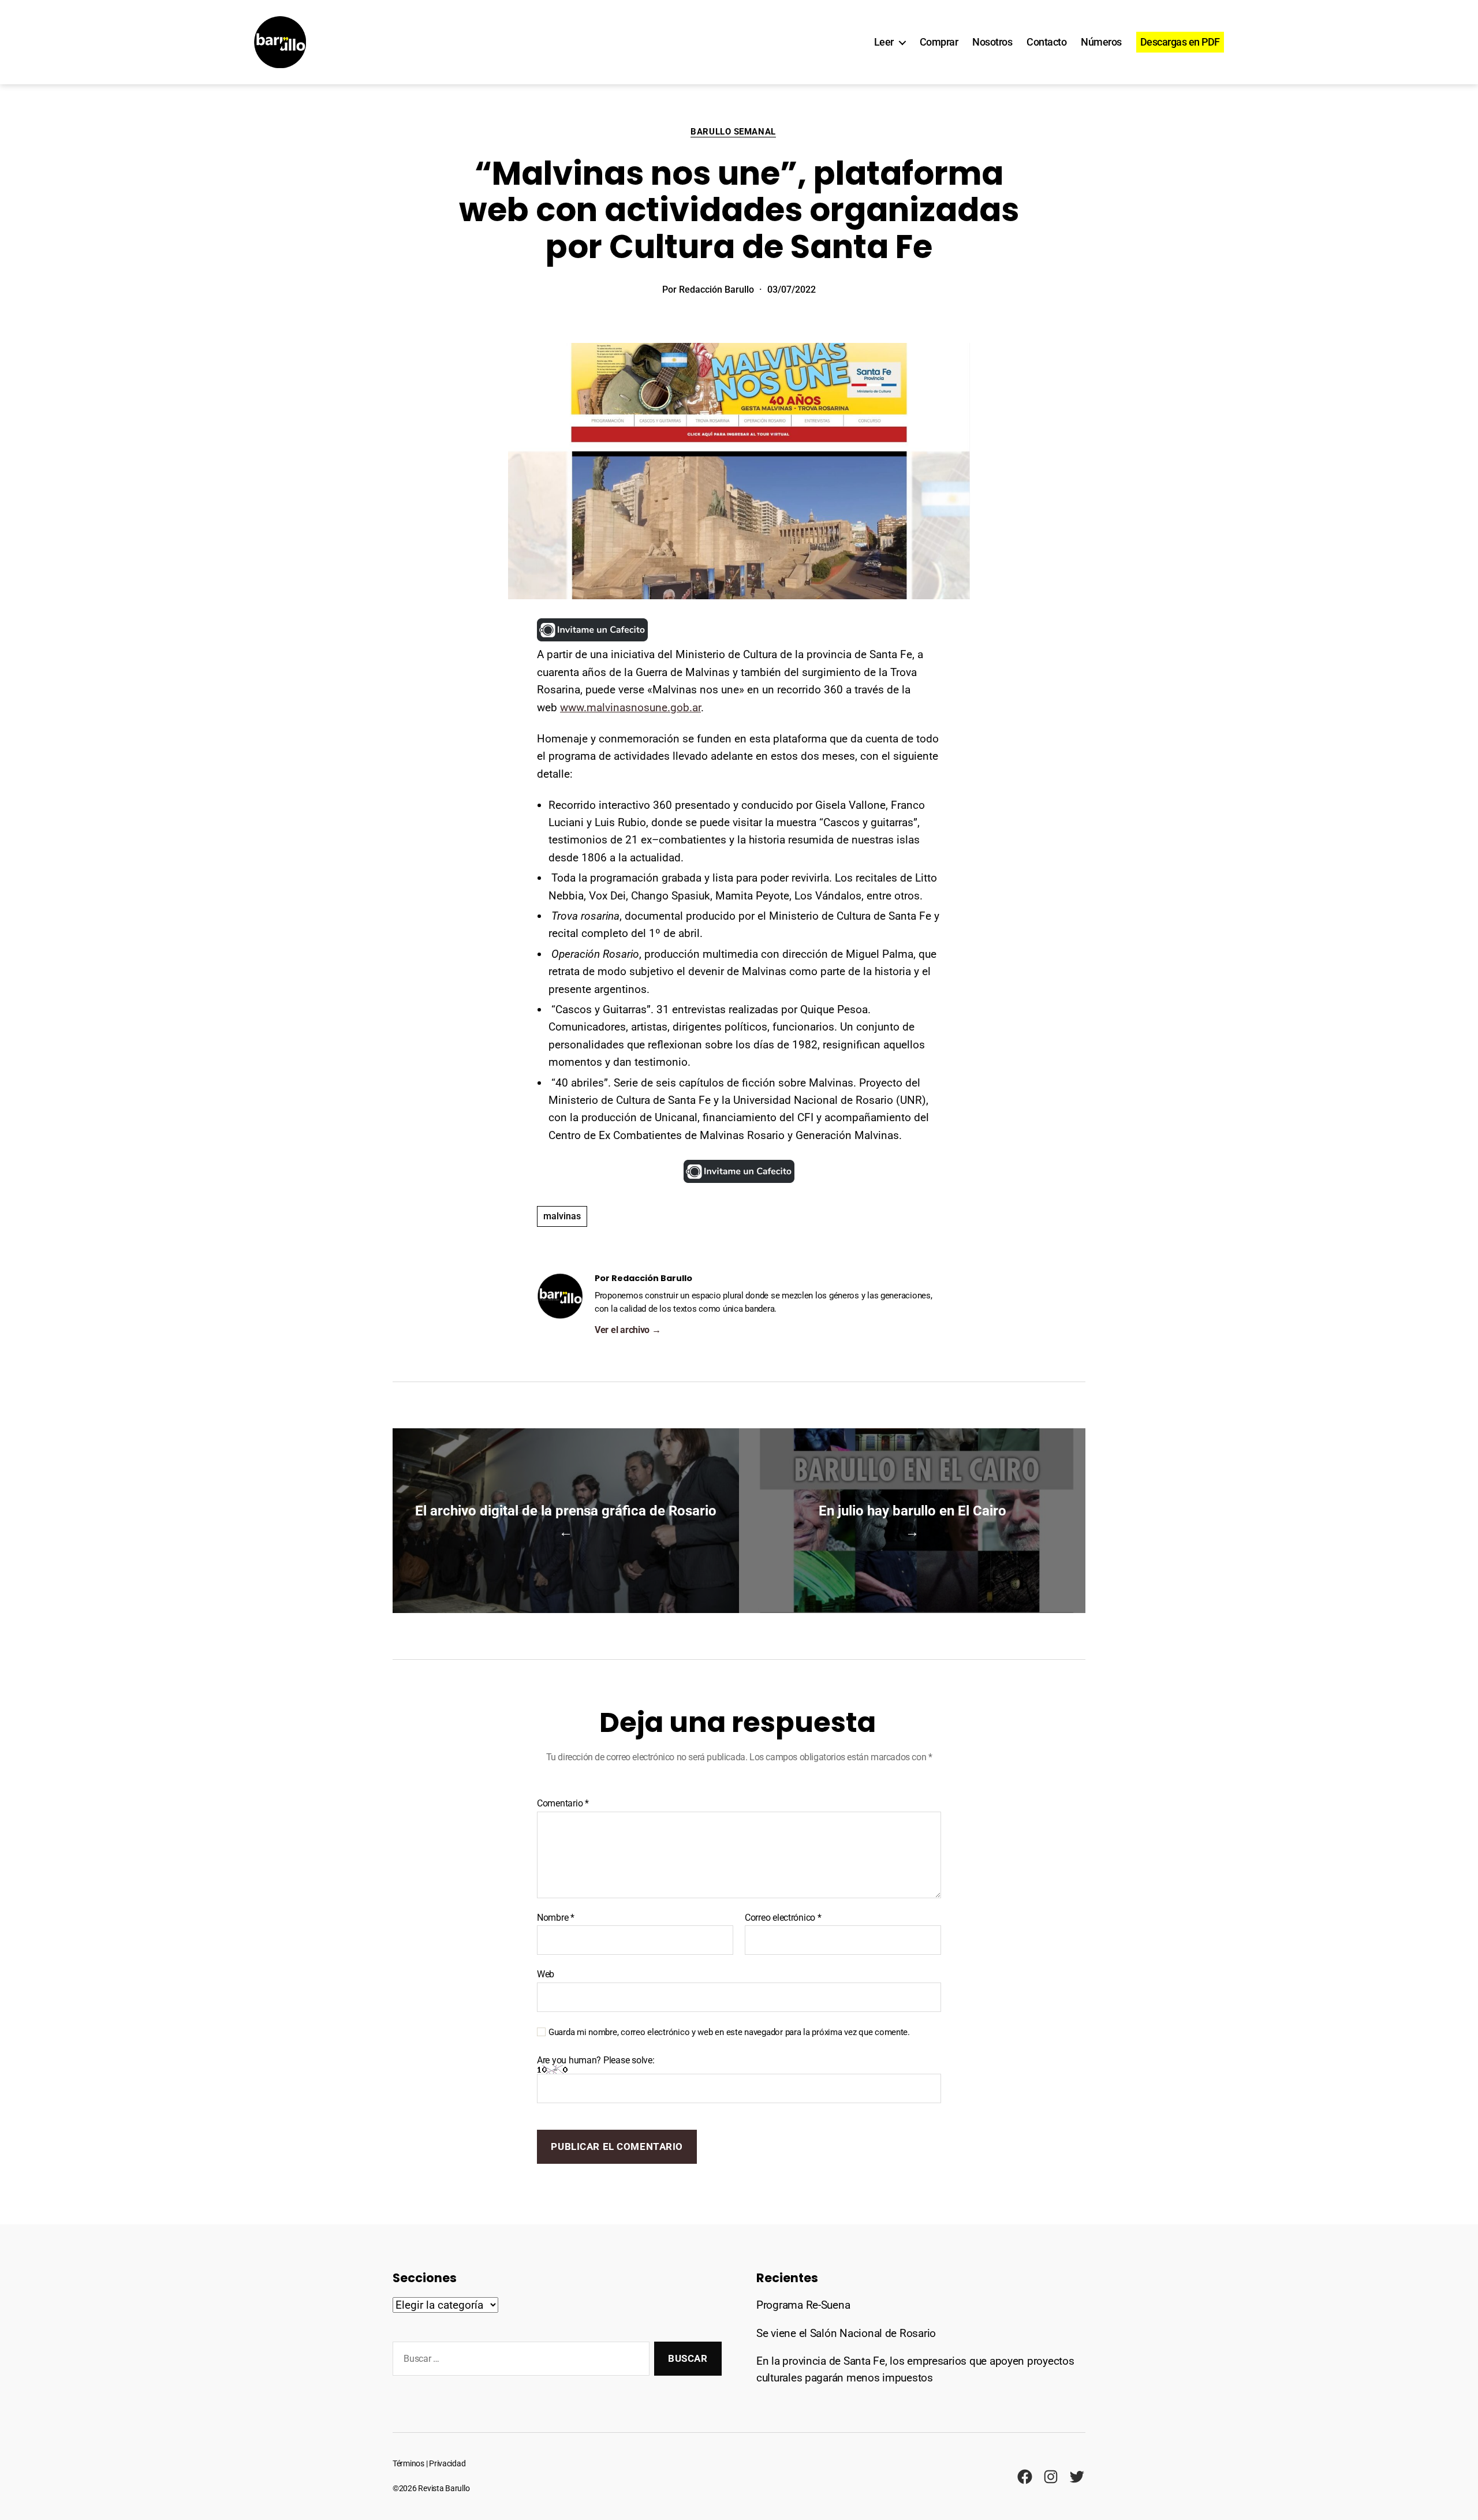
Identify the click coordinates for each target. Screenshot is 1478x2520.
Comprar (939, 42)
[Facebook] (1025, 2477)
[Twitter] (1077, 2477)
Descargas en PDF (1180, 42)
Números (1101, 42)
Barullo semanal (733, 132)
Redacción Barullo (716, 290)
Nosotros (992, 42)
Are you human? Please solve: (596, 2060)
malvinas (562, 1216)
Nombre (556, 1918)
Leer (884, 42)
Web (546, 1974)
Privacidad (447, 2464)
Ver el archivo (628, 1330)
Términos (408, 2464)
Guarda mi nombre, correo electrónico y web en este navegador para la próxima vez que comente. (729, 2032)
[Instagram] (1051, 2477)
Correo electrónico (783, 1918)
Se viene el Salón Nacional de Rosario (846, 2333)
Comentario (563, 1804)
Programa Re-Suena (803, 2305)
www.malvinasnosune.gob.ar (630, 708)
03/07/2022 (792, 290)
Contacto (1046, 42)
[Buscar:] (519, 2361)
